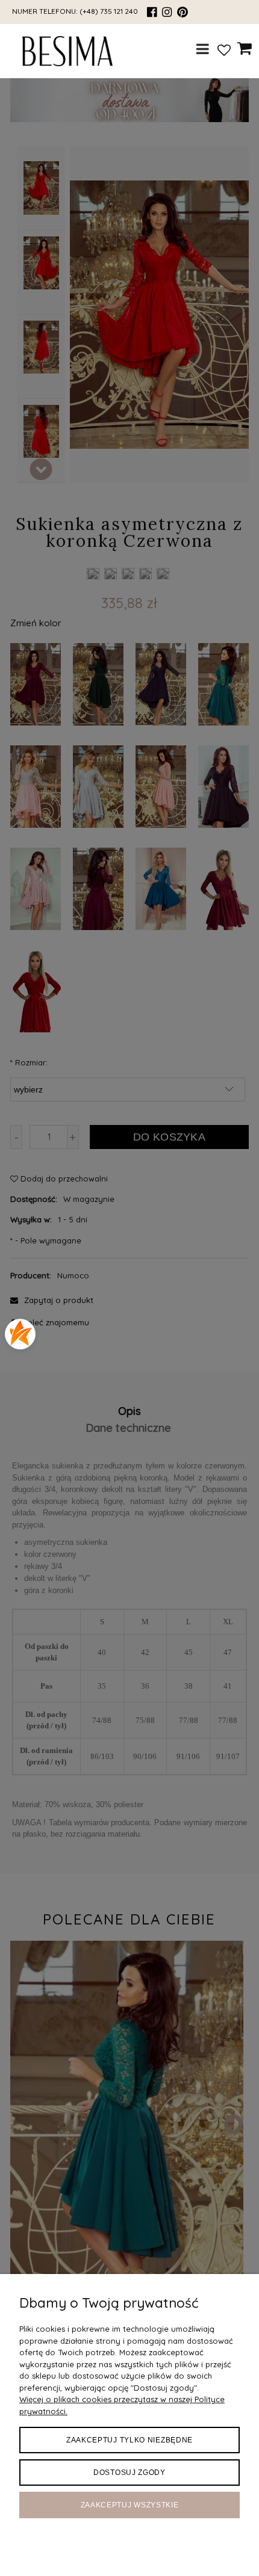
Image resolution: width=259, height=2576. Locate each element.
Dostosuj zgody (129, 2473)
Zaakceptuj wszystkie (130, 2505)
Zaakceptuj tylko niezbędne (129, 2440)
